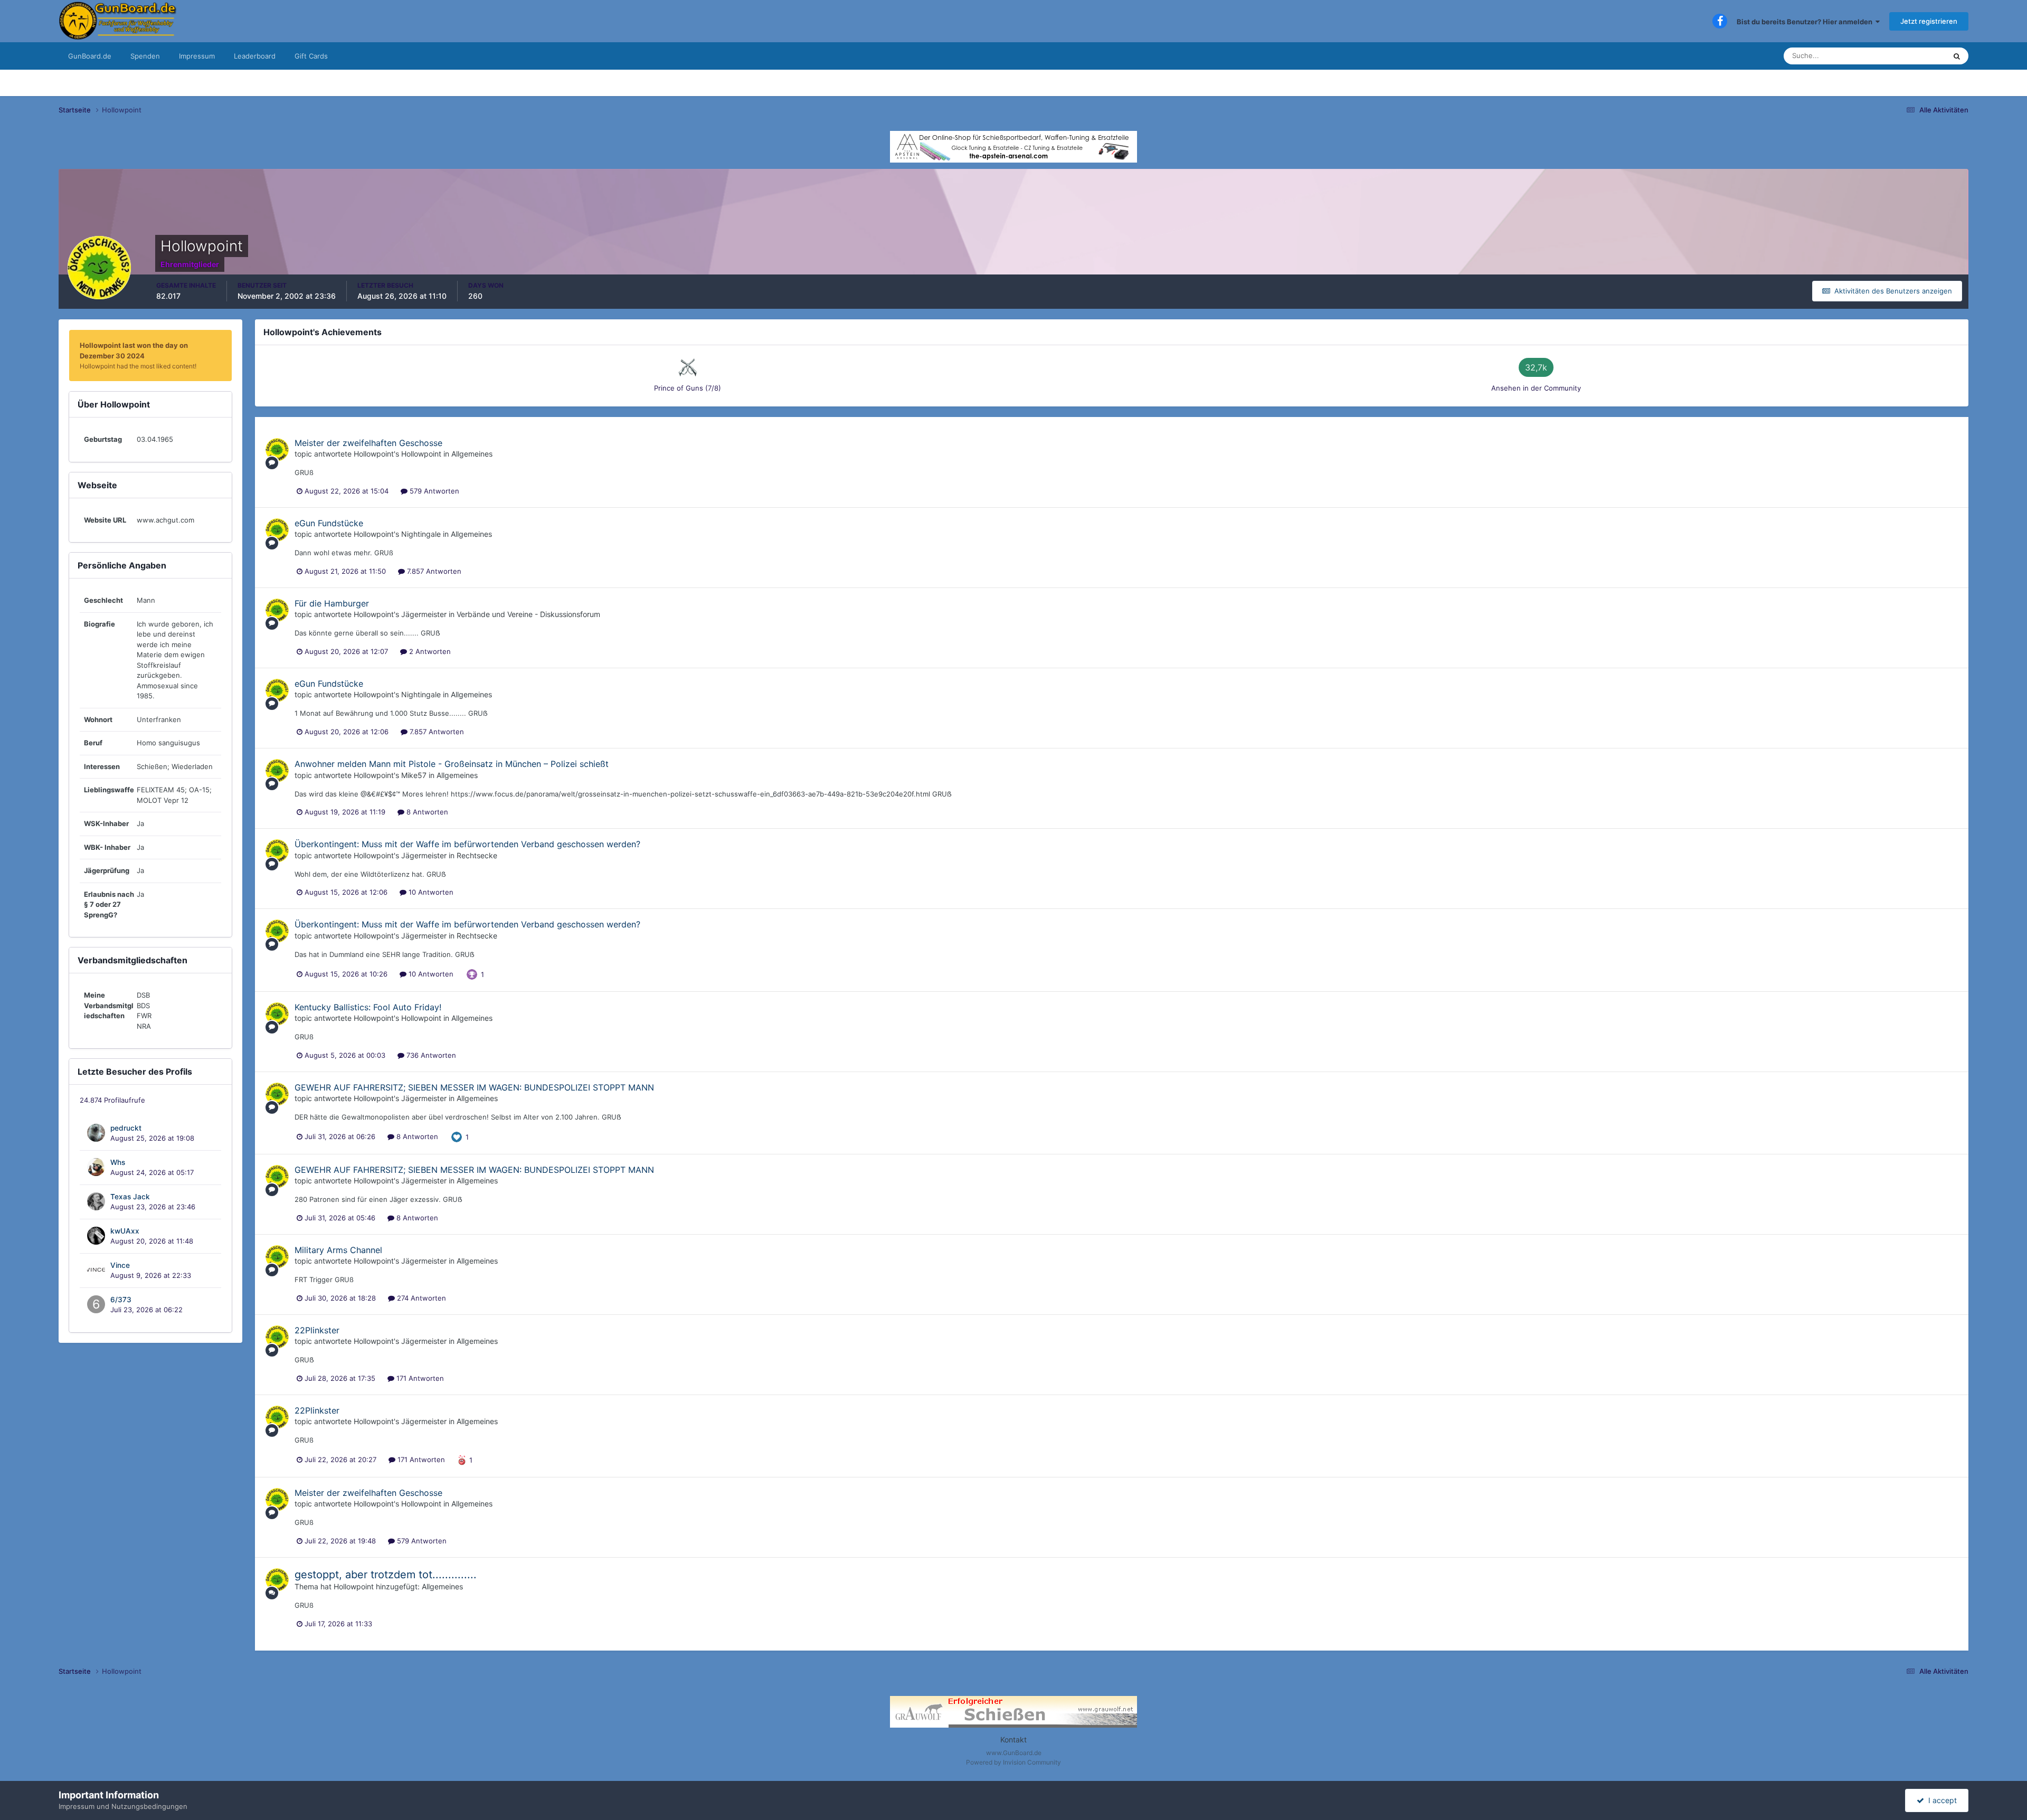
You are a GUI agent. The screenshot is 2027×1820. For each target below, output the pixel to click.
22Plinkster (317, 1330)
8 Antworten (426, 812)
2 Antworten (429, 651)
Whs (118, 1162)
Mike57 (414, 775)
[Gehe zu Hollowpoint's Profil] (277, 450)
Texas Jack (130, 1197)
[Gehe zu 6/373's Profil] (96, 1304)
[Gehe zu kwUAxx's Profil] (96, 1236)
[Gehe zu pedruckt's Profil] (96, 1133)
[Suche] (1957, 56)
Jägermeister (424, 614)
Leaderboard (255, 56)
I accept (1940, 1800)
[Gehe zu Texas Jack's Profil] (96, 1201)
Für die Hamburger (332, 603)
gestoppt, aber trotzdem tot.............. (386, 1575)
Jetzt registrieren (1929, 21)
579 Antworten (433, 491)
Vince (120, 1265)
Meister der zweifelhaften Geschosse (368, 443)
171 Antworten (419, 1378)
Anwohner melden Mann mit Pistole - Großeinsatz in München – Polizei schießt (452, 764)
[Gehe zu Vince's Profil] (96, 1270)
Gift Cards (311, 56)
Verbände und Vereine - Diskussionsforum (528, 614)
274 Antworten (420, 1298)
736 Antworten (430, 1055)
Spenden (145, 56)
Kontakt (1013, 1740)
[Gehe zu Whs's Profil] (96, 1167)
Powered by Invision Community (1013, 1762)
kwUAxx (125, 1231)
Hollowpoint (374, 454)
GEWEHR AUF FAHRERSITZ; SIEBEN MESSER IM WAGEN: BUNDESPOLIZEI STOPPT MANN (474, 1087)
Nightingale (421, 534)
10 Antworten (430, 892)
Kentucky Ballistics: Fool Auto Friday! (368, 1007)
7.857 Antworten (433, 571)
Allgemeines (472, 454)
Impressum (197, 56)
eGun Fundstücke (329, 523)
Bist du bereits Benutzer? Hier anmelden (1806, 22)
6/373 (121, 1300)
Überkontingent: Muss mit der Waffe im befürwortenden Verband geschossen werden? (467, 844)
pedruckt (126, 1128)
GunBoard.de (90, 56)
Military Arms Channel (338, 1250)
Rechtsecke (477, 855)
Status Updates (1908, 56)
